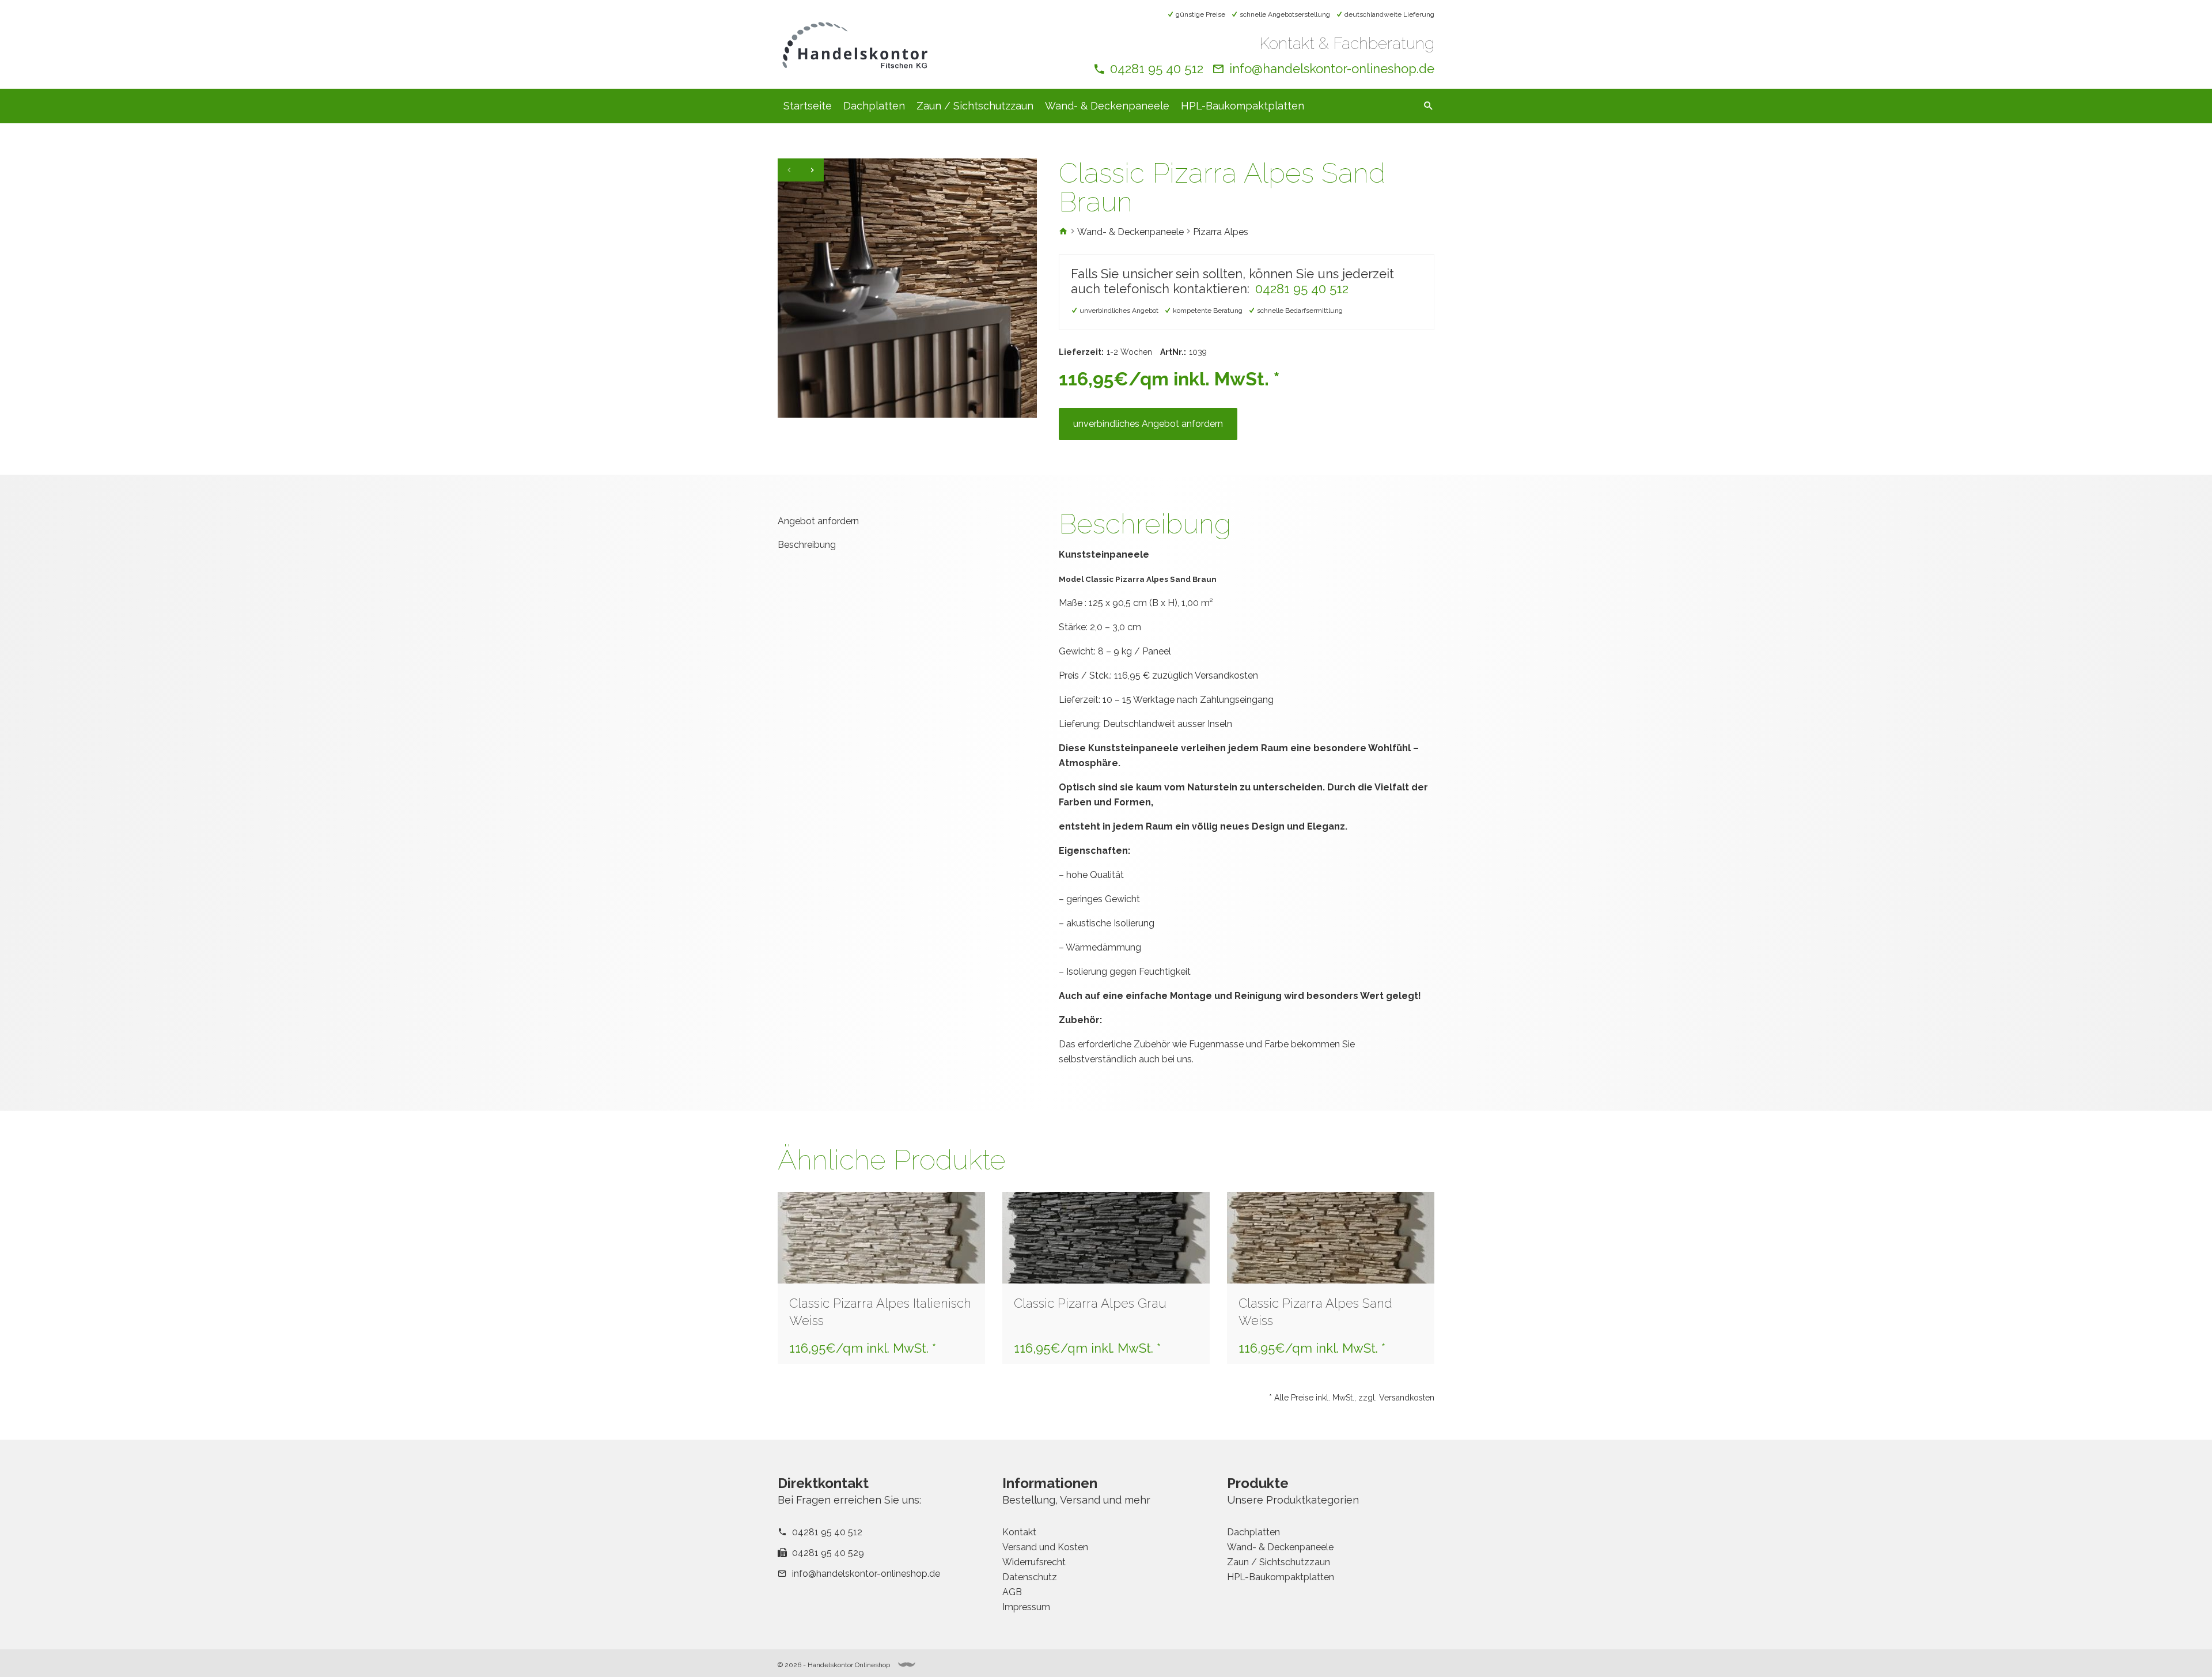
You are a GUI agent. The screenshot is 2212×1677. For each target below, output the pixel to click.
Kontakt (1019, 1532)
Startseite (808, 106)
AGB (1012, 1592)
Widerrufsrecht (1034, 1562)
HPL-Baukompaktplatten (1243, 106)
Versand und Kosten (1045, 1547)
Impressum (1026, 1607)
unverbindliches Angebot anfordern (1148, 424)
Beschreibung (807, 545)
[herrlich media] (907, 1665)
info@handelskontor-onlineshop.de (1332, 69)
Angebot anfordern (818, 521)
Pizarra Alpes (1221, 232)
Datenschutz (1030, 1577)
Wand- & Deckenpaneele (1107, 106)
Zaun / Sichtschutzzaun (975, 106)
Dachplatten (874, 106)
